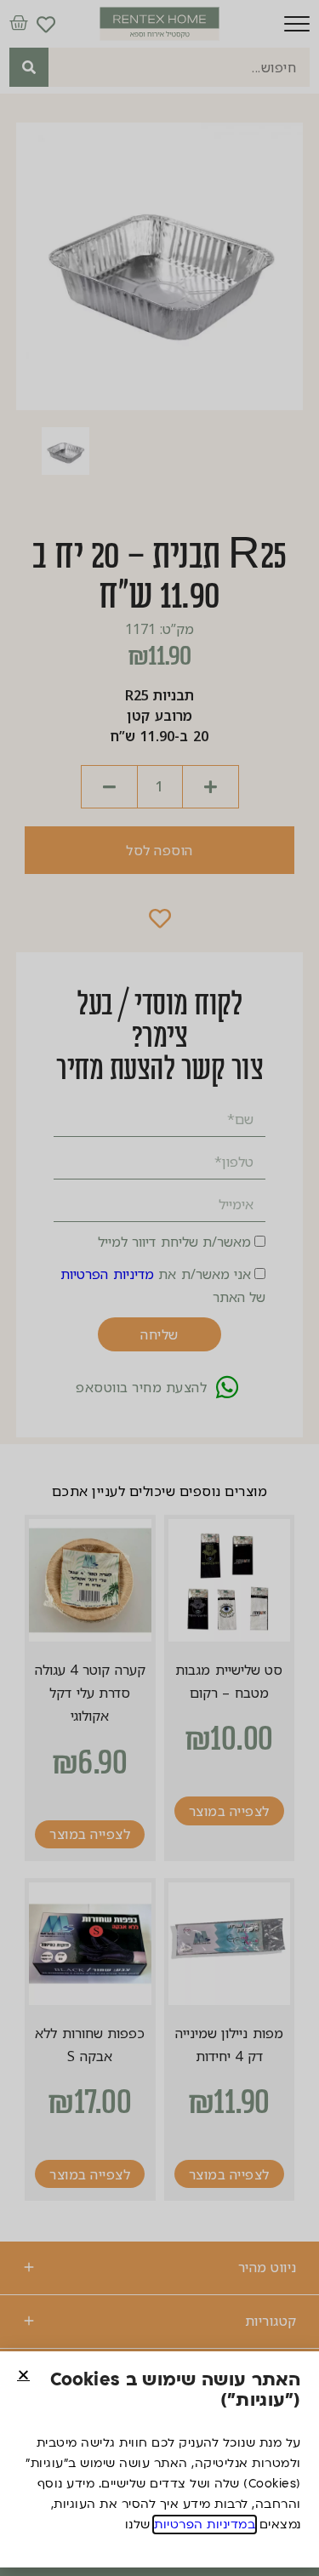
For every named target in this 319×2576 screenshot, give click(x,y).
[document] (159, 1288)
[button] (23, 2375)
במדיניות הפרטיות (205, 2525)
